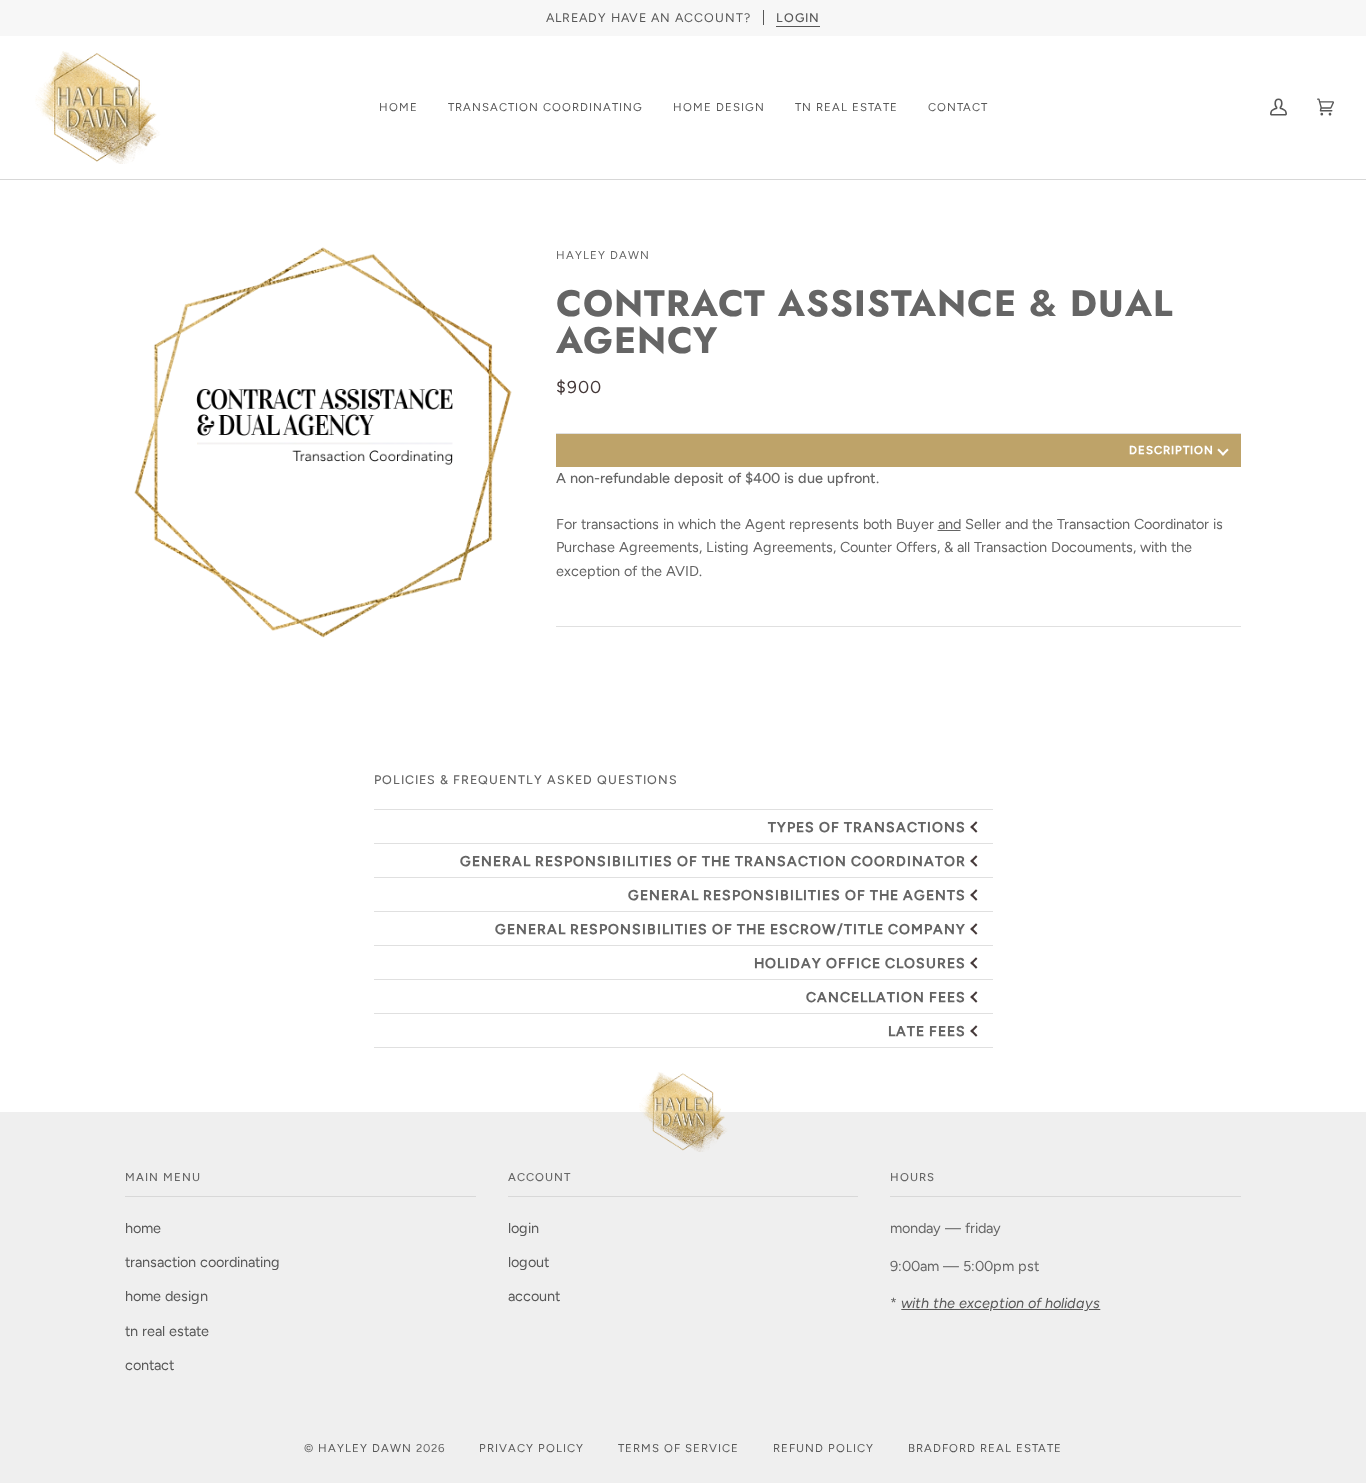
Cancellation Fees (886, 997)
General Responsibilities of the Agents (797, 895)
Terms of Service (678, 1448)
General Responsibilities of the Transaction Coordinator (713, 861)
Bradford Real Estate (985, 1448)
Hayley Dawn (603, 255)
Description (1171, 450)
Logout (528, 1262)
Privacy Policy (531, 1448)
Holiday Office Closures (860, 963)
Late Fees (927, 1031)
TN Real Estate (167, 1331)
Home (143, 1228)
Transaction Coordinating (202, 1262)
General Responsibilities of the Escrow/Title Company (730, 929)
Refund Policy (823, 1448)
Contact (149, 1365)
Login (523, 1228)
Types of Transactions (867, 827)
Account (534, 1296)
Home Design (166, 1296)
